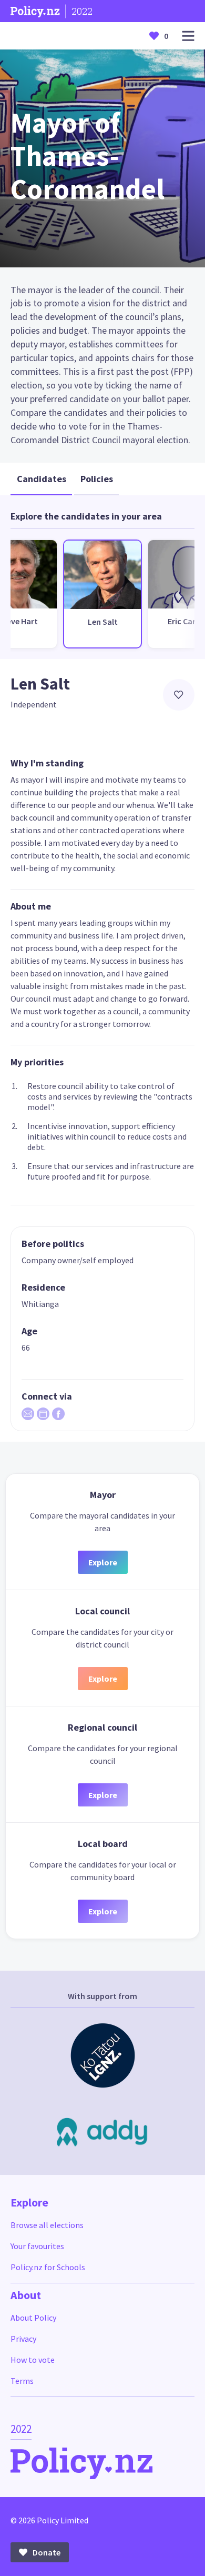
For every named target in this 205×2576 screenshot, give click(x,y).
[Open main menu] (188, 36)
